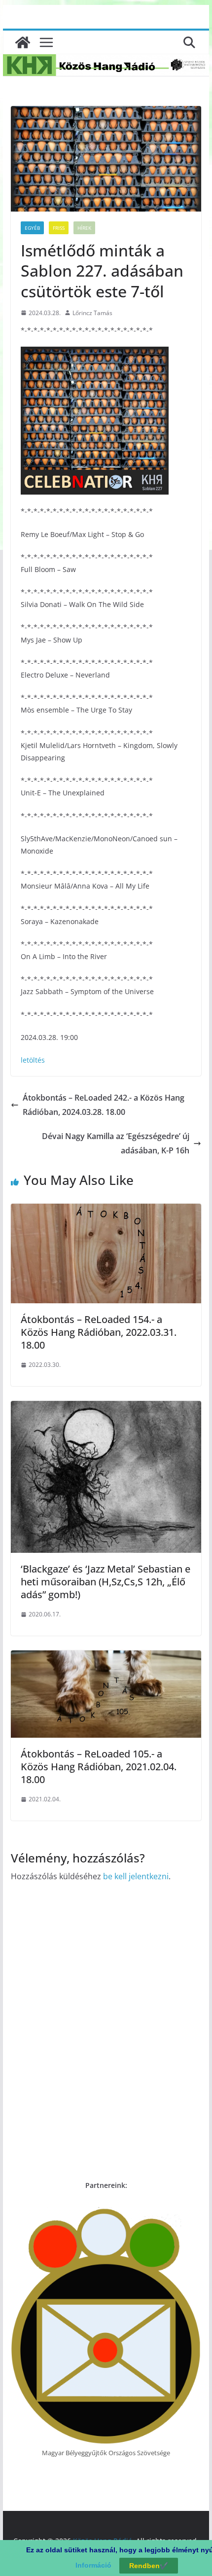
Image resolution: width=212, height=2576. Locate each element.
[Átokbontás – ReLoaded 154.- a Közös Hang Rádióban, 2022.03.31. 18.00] (106, 1211)
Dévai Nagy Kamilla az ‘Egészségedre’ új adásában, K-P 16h (116, 1143)
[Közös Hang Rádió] (23, 42)
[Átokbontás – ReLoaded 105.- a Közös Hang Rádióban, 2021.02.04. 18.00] (106, 1657)
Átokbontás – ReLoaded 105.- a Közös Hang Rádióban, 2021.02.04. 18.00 (99, 1767)
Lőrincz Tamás (92, 313)
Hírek (84, 228)
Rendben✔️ (149, 2566)
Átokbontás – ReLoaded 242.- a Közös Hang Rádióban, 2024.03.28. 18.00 (104, 1105)
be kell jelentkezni (136, 1876)
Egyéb (32, 228)
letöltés (33, 1060)
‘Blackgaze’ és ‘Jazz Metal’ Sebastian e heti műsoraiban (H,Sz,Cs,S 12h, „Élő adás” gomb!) (106, 1582)
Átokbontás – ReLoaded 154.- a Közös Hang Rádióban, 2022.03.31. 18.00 (99, 1332)
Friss (59, 228)
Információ (93, 2565)
